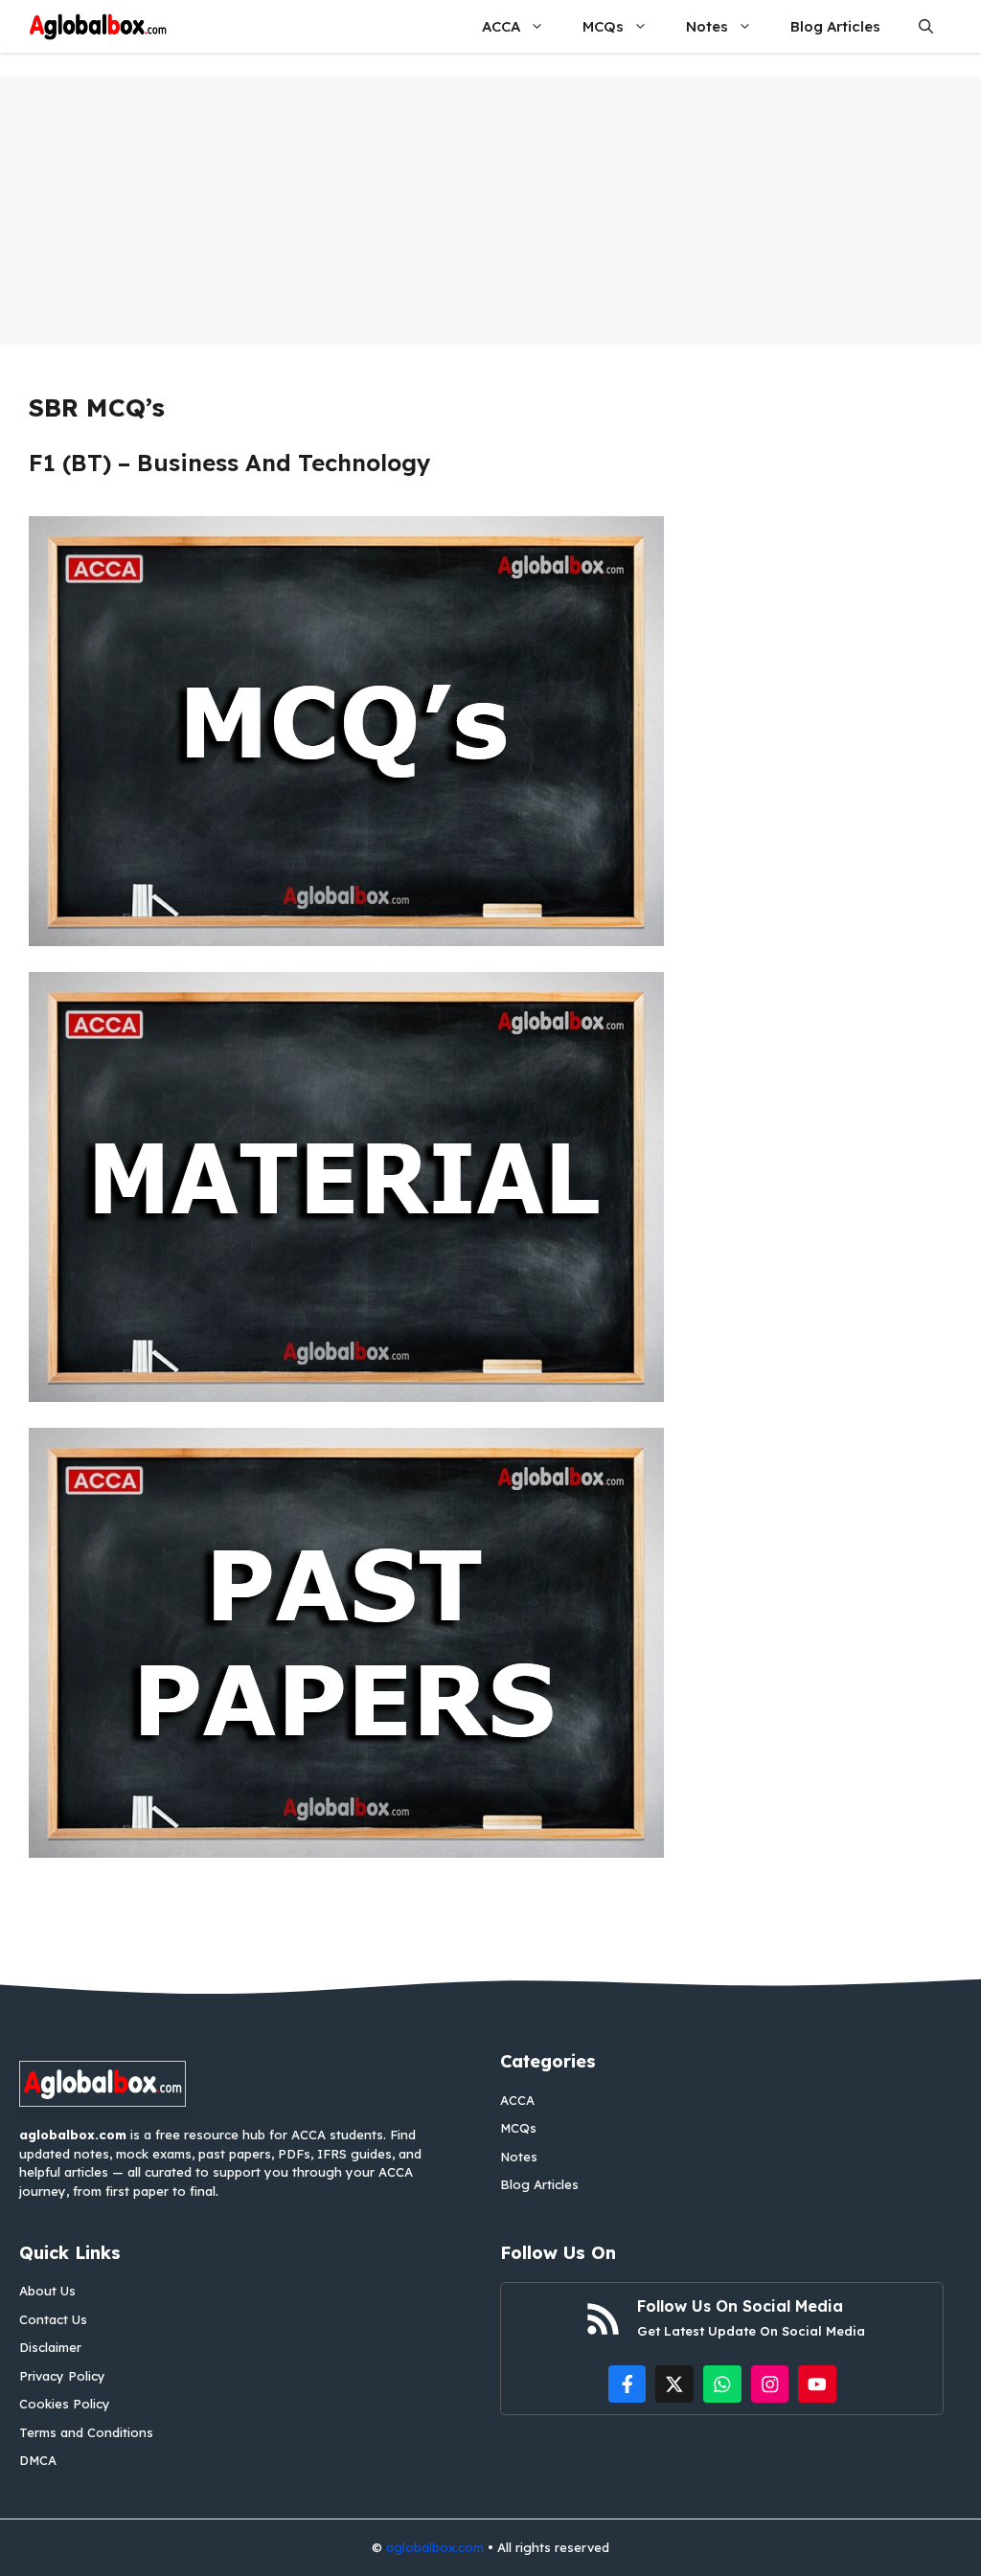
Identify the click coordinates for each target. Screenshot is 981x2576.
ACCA (501, 26)
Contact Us (53, 2319)
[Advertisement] (490, 211)
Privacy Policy (62, 2376)
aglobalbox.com (435, 2547)
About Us (47, 2291)
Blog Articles (835, 26)
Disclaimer (50, 2347)
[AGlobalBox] (98, 26)
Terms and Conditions (86, 2432)
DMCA (38, 2460)
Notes (707, 26)
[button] (926, 26)
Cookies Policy (65, 2404)
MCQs (603, 26)
